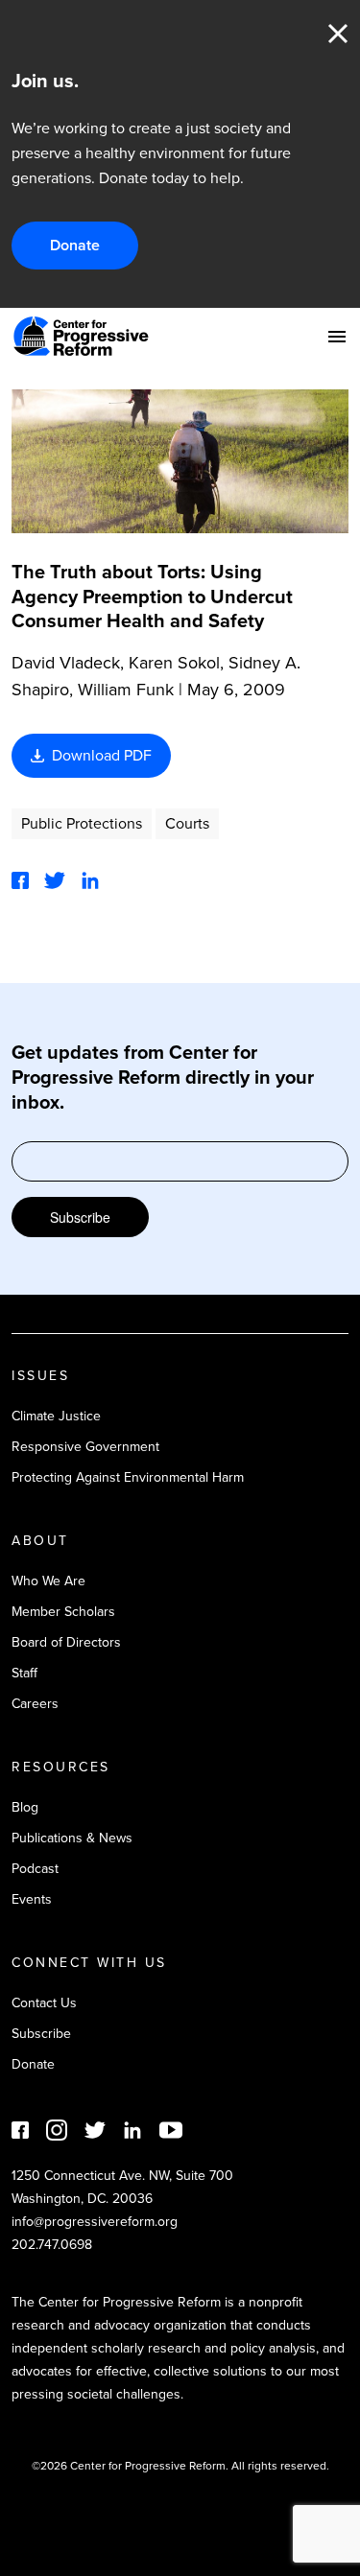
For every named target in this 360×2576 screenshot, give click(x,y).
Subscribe (80, 1217)
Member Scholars (63, 1612)
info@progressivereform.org (95, 2222)
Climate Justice (56, 1416)
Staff (24, 1673)
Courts (187, 823)
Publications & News (72, 1838)
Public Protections (82, 823)
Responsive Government (85, 1447)
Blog (25, 1807)
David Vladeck (66, 663)
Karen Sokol (174, 663)
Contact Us (44, 2003)
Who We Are (48, 1581)
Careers (35, 1704)
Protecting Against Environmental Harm (128, 1477)
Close (338, 34)
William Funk (126, 690)
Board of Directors (66, 1642)
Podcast (35, 1869)
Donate (75, 245)
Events (32, 1899)
